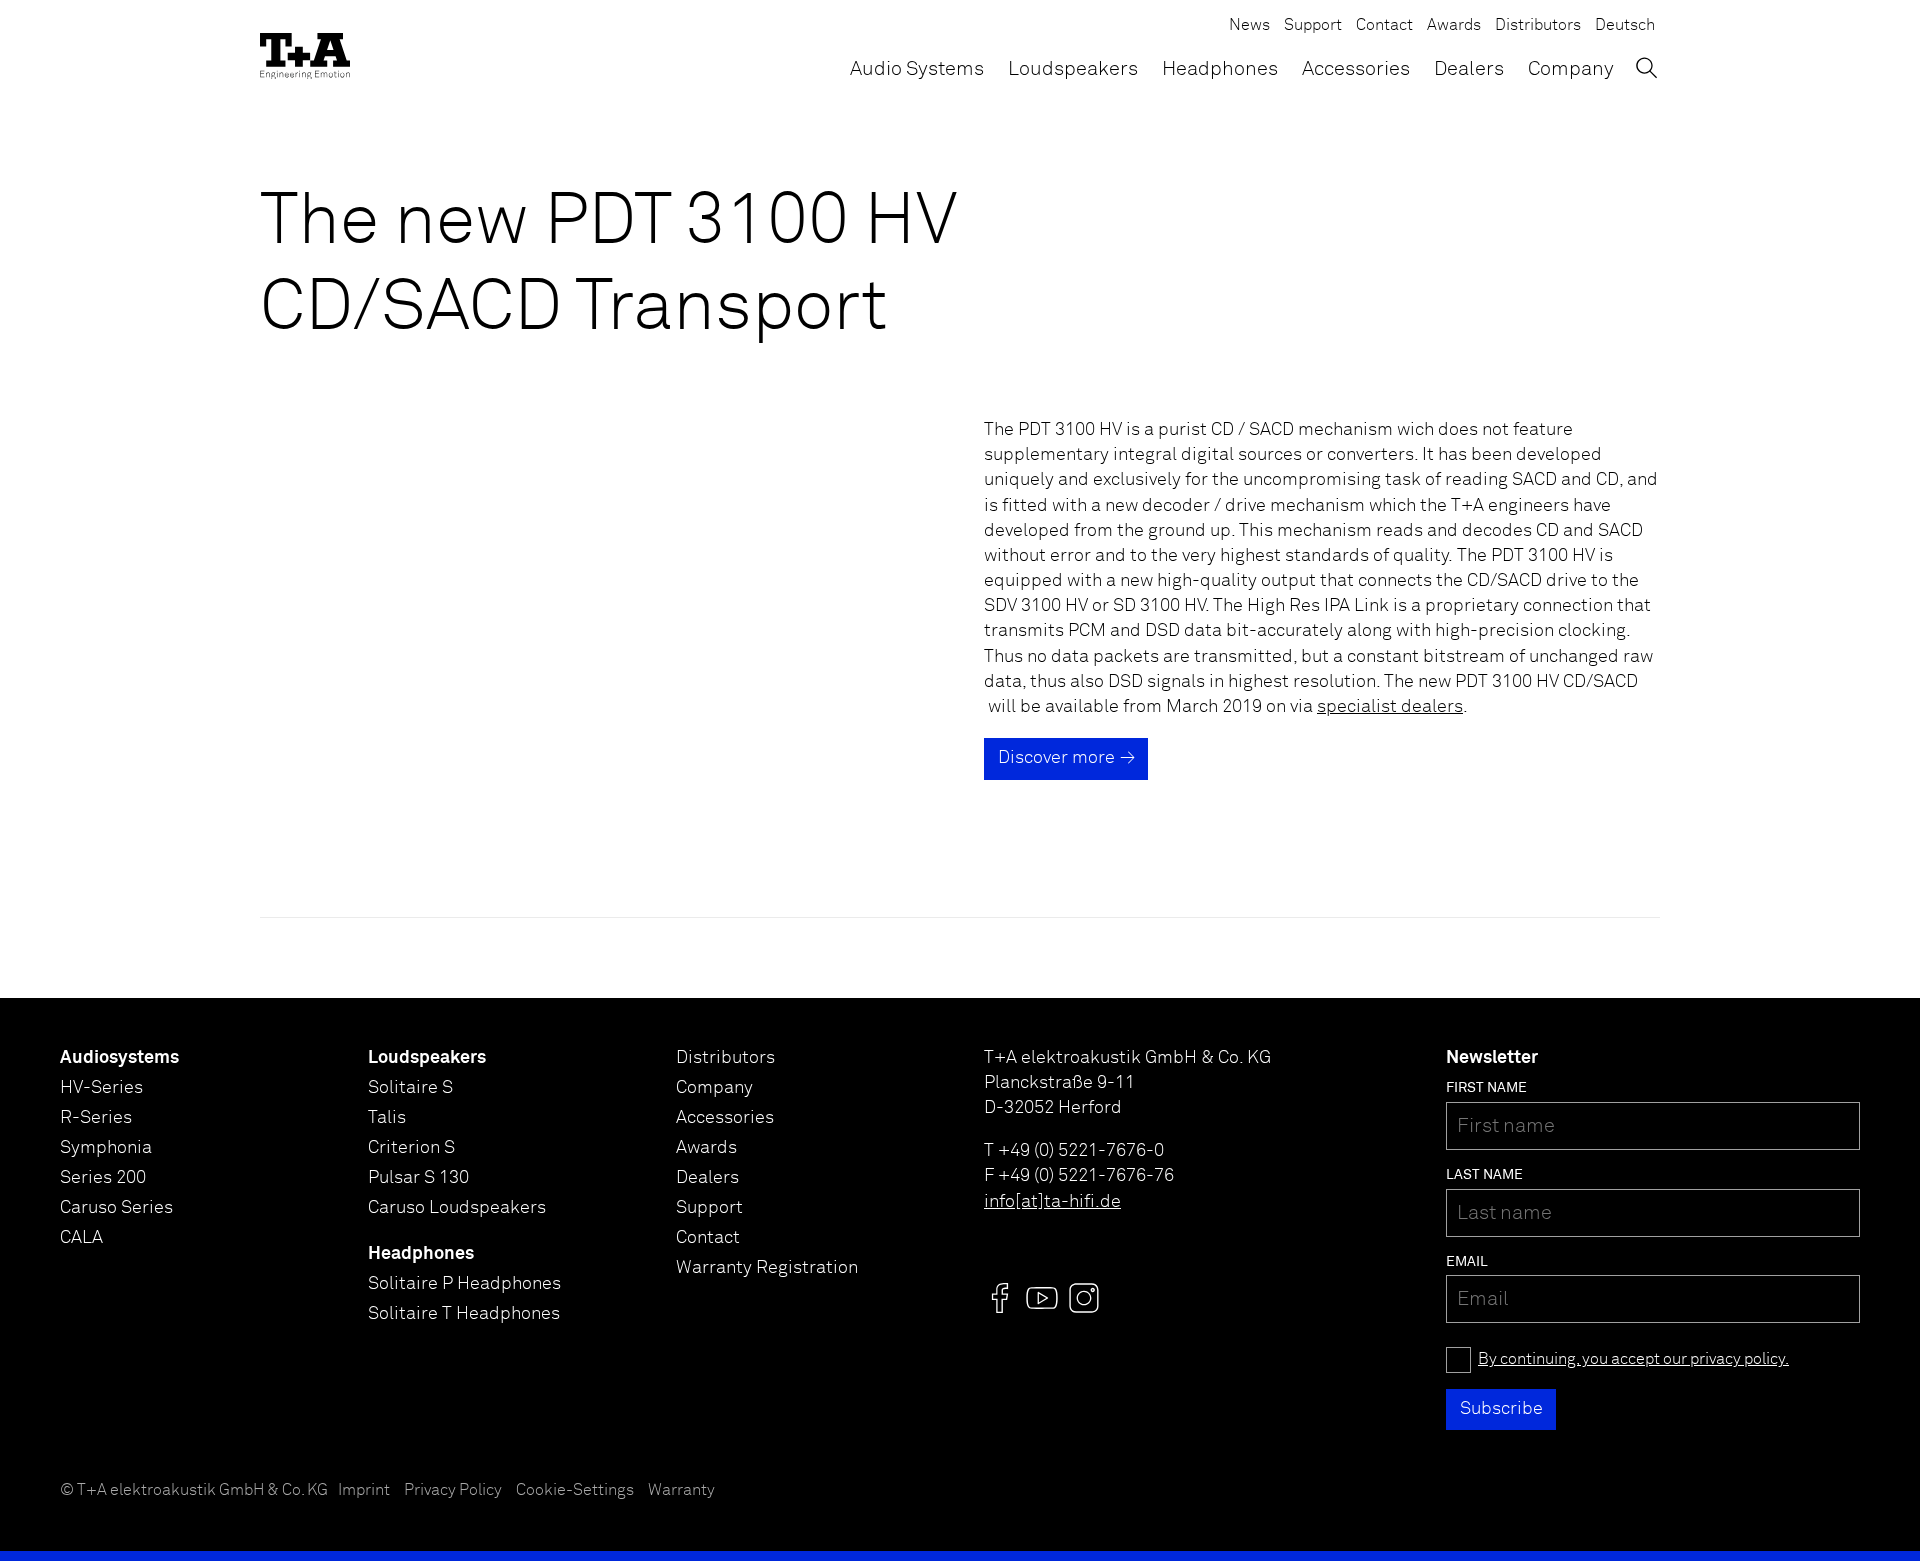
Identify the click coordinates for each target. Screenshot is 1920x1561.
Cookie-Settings (575, 1490)
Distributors (1538, 25)
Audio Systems (917, 69)
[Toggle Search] (1646, 67)
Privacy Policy (453, 1490)
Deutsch (1625, 25)
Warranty (681, 1490)
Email (1467, 1262)
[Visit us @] (1000, 1298)
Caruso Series (116, 1208)
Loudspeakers (1073, 69)
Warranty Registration (767, 1268)
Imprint (364, 1490)
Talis (387, 1118)
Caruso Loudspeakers (457, 1208)
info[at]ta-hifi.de (1052, 1202)
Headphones (1220, 69)
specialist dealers (1390, 707)
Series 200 (103, 1178)
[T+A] (305, 50)
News (1249, 25)
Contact (1384, 25)
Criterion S (411, 1148)
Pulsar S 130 (418, 1178)
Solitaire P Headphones (464, 1284)
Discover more (1056, 758)
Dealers (1469, 69)
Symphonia (106, 1148)
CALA (81, 1238)
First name (1486, 1088)
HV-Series (101, 1088)
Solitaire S (410, 1088)
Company (1571, 69)
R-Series (96, 1118)
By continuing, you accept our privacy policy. (1633, 1359)
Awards (1454, 25)
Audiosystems (119, 1058)
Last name (1484, 1175)
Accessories (1356, 69)
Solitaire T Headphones (464, 1314)
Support (1313, 25)
